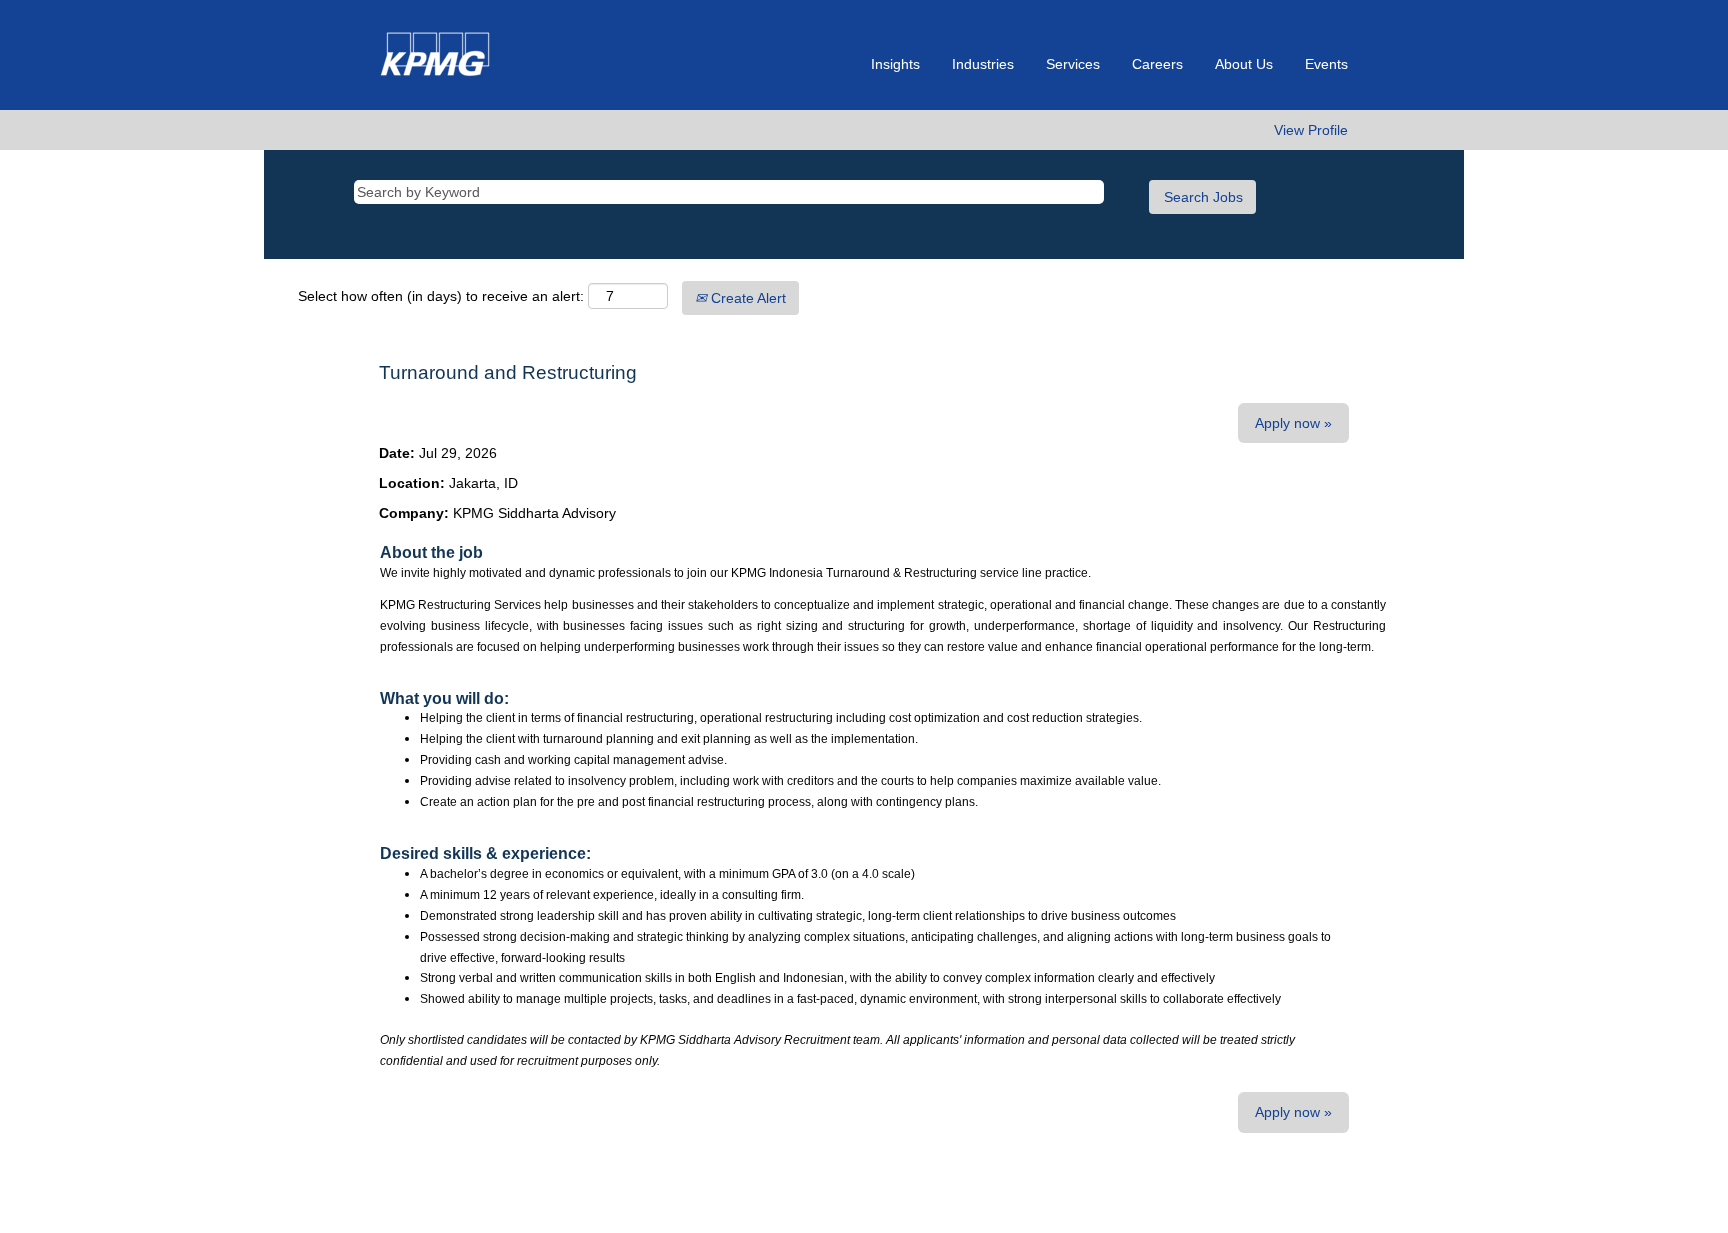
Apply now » (1293, 423)
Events (1326, 64)
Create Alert (746, 298)
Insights (895, 64)
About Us (1244, 64)
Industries (983, 64)
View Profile (1311, 130)
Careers (1157, 64)
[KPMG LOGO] (436, 54)
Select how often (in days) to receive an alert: (441, 296)
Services (1073, 64)
